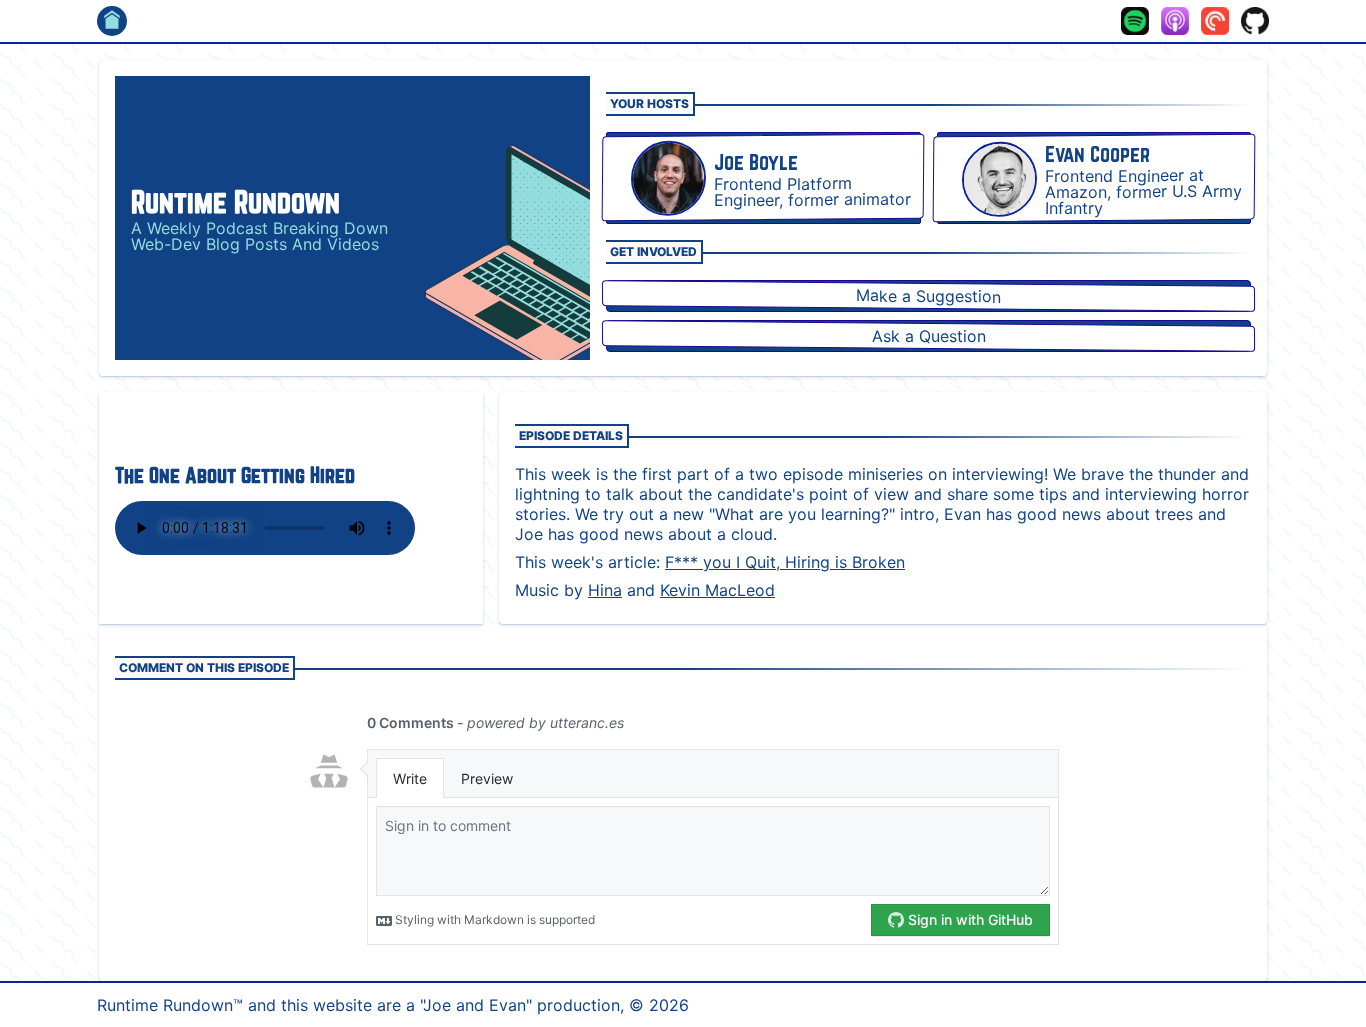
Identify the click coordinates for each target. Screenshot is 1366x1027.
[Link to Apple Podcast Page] (1175, 21)
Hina (605, 590)
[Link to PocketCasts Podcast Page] (1215, 21)
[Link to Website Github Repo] (1255, 21)
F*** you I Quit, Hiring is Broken (785, 562)
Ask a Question (928, 336)
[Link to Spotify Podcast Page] (1135, 21)
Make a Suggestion (928, 295)
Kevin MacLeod (717, 590)
